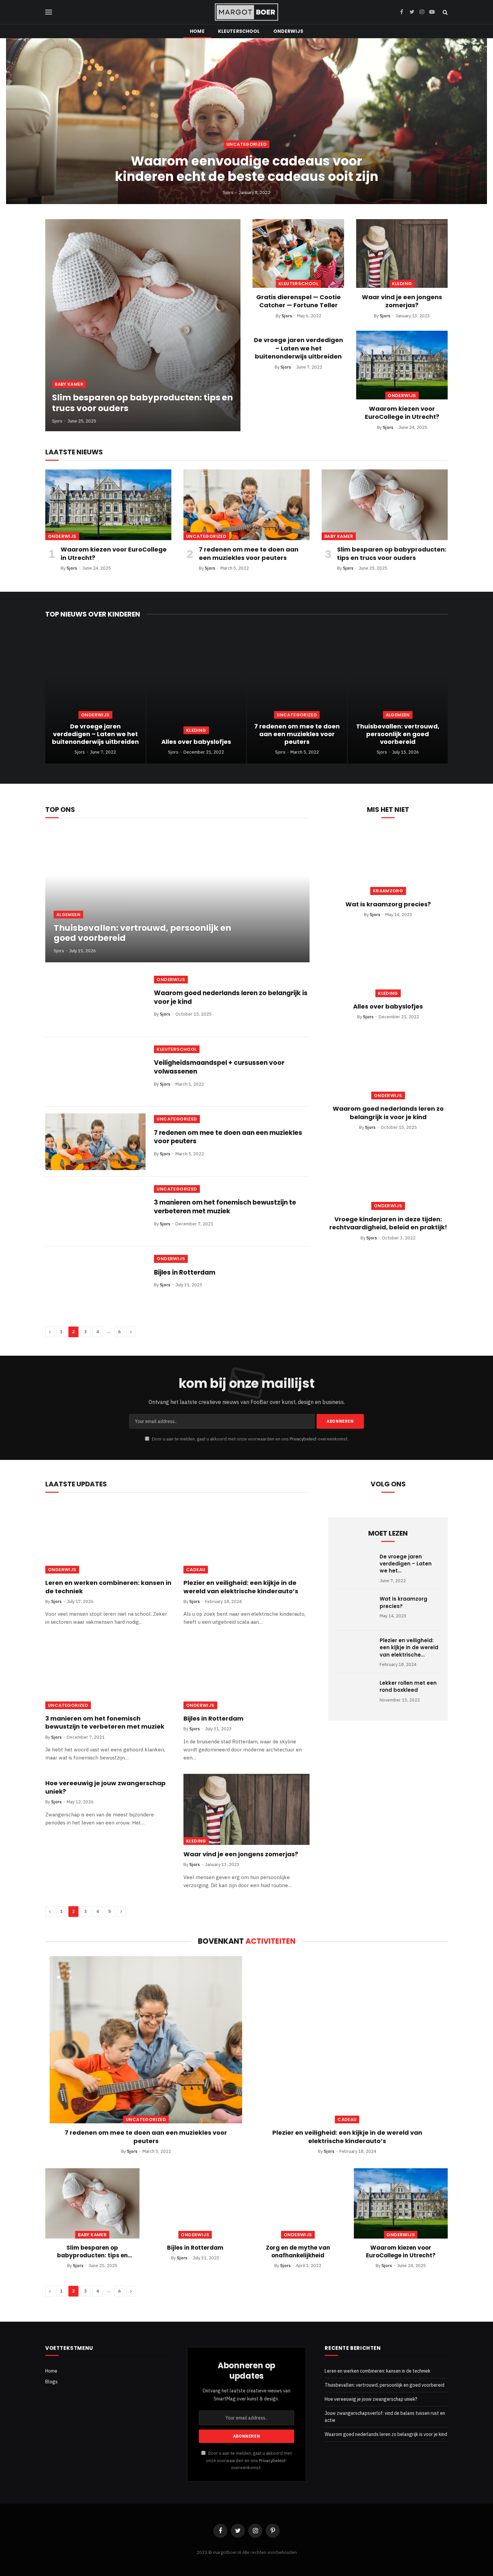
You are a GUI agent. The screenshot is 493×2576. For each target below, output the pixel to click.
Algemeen (398, 715)
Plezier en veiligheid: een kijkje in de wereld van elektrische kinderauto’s (241, 1587)
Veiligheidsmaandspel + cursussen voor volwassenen (219, 1067)
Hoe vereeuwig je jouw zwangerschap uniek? (105, 1787)
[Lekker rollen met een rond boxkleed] (355, 1694)
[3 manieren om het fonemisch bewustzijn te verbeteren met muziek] (95, 1212)
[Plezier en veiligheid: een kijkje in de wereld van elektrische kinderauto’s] (246, 1538)
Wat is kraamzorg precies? (388, 904)
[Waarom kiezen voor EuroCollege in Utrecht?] (402, 365)
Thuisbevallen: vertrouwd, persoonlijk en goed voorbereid (398, 734)
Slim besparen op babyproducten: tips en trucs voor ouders (142, 403)
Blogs (51, 2382)
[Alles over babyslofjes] (196, 697)
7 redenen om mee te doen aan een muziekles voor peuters (249, 554)
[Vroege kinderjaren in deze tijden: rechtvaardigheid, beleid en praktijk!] (388, 1176)
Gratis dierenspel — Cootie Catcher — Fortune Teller (298, 301)
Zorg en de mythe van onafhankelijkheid (298, 2252)
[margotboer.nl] (246, 12)
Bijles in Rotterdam (185, 1273)
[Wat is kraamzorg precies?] (388, 861)
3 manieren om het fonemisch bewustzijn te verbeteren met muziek (225, 1207)
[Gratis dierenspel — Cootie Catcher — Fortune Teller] (298, 253)
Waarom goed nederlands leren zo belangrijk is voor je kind (231, 997)
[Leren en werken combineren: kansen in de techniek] (108, 1538)
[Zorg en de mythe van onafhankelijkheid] (298, 2203)
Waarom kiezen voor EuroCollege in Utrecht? (402, 413)
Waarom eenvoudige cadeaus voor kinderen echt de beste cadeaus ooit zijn (247, 169)
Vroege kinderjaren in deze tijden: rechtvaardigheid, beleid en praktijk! (388, 1223)
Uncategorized (246, 144)
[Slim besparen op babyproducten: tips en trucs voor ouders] (143, 325)
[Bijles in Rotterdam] (95, 1281)
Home (197, 31)
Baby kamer (69, 384)
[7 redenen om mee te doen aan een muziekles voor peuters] (246, 505)
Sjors (228, 192)
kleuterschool (239, 31)
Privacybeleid (303, 1439)
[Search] (445, 12)
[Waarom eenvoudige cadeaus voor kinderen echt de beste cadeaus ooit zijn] (246, 121)
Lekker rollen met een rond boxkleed (408, 1686)
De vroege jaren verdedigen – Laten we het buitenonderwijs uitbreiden (298, 348)
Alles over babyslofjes (196, 742)
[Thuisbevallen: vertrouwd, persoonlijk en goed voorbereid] (398, 697)
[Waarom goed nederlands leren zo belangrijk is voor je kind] (95, 1002)
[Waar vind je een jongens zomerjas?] (402, 253)
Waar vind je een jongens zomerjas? (402, 301)
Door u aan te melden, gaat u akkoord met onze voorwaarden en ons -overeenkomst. (250, 1439)
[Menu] (49, 12)
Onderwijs (288, 31)
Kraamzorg (388, 891)
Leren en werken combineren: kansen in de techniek (108, 1587)
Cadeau (196, 1570)
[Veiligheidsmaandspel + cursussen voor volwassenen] (95, 1072)
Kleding (402, 284)
